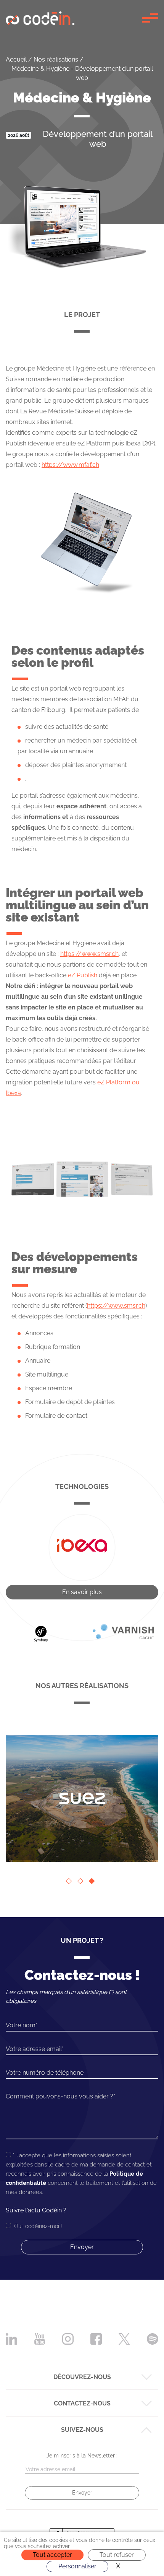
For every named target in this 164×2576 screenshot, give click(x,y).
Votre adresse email (34, 2049)
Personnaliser (77, 2566)
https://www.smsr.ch (89, 954)
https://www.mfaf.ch (70, 465)
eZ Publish (83, 975)
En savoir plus (82, 1592)
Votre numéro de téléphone (45, 2073)
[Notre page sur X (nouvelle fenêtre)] (124, 2338)
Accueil (16, 59)
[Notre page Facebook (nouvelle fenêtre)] (96, 2338)
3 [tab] (93, 1883)
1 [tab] (71, 1883)
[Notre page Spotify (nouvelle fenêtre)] (153, 2338)
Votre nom (21, 2025)
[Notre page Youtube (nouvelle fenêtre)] (40, 2338)
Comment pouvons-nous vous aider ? (59, 2096)
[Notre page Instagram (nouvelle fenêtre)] (68, 2338)
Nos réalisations (56, 59)
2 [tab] (82, 1883)
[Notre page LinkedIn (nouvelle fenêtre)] (11, 2338)
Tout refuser (117, 2555)
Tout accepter (52, 2555)
